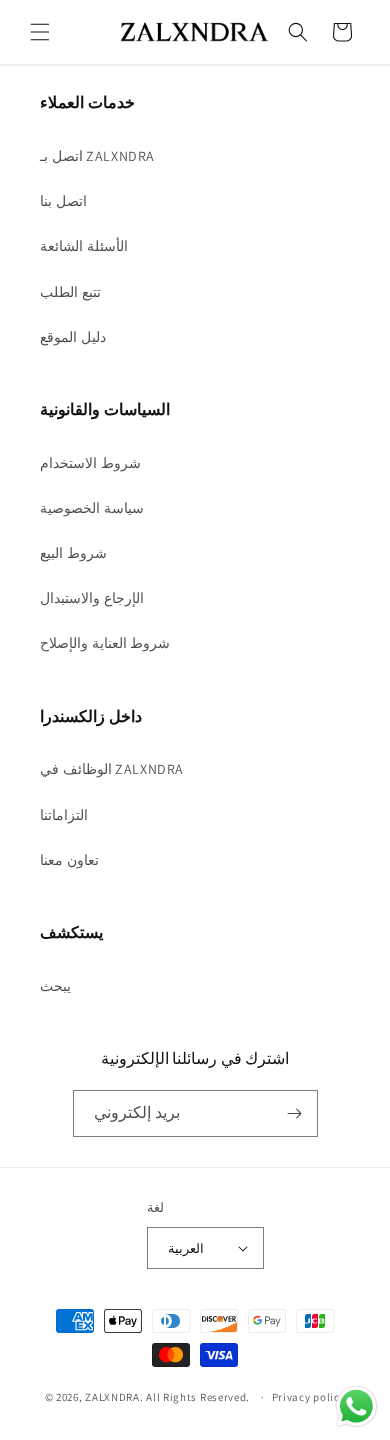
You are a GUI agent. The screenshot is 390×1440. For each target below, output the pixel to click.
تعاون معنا (69, 860)
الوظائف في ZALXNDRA (112, 769)
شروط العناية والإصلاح (105, 643)
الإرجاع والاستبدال (92, 598)
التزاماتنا (64, 815)
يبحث (55, 986)
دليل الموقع (73, 337)
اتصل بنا (63, 201)
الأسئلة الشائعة (84, 246)
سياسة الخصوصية (92, 508)
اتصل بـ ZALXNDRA (97, 156)
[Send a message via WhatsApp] (356, 1406)
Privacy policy (309, 1397)
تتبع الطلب (70, 292)
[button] (40, 32)
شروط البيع (73, 553)
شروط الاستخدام (90, 463)
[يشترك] (295, 1113)
